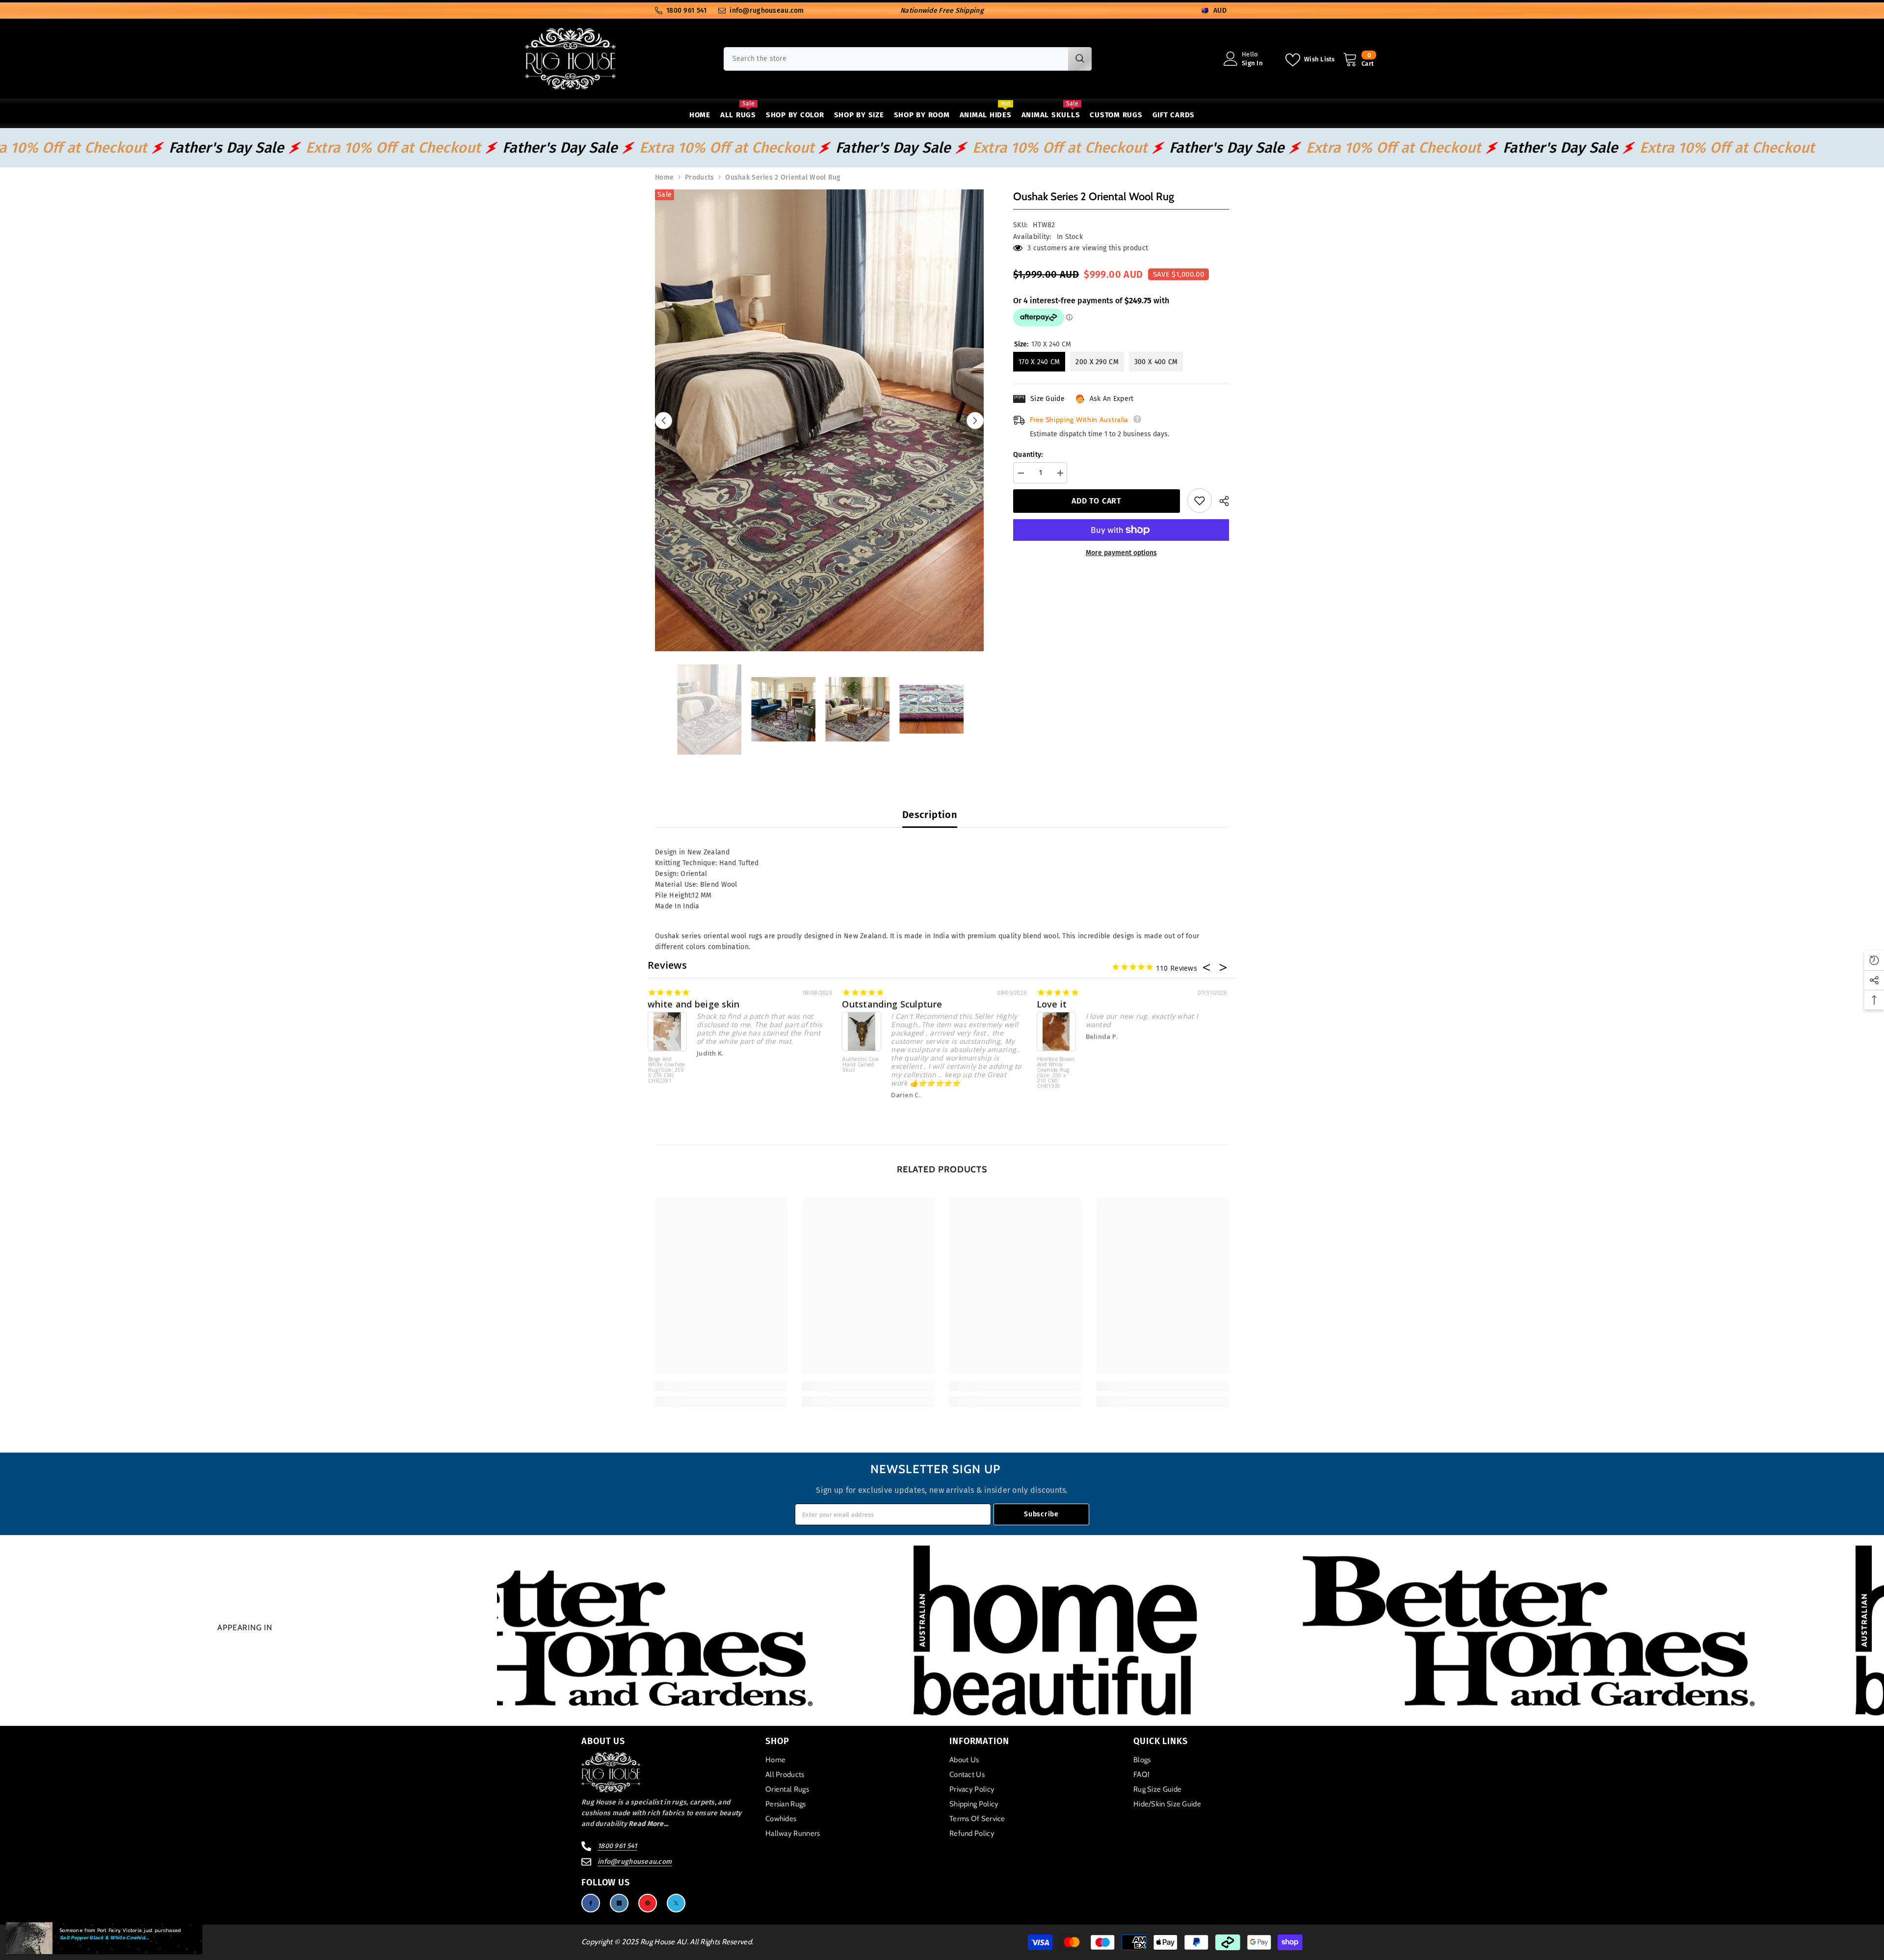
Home (664, 177)
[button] (664, 420)
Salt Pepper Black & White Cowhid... (104, 1938)
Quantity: (1028, 455)
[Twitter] (676, 1903)
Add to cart (1097, 501)
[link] (721, 1386)
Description (930, 815)
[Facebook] (591, 1903)
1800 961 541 (686, 11)
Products (699, 177)
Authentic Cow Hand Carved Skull (861, 1065)
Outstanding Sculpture (892, 1004)
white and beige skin (694, 1004)
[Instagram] (619, 1903)
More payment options (1121, 553)
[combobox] (896, 59)
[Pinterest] (648, 1903)
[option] (820, 420)
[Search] (908, 59)
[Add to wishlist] (1200, 501)
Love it (1052, 1004)
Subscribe (1041, 1514)
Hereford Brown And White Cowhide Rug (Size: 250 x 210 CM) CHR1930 (1056, 1073)
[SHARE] (1220, 501)
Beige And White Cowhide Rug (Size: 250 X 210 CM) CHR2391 (667, 1070)
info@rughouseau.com (767, 11)
